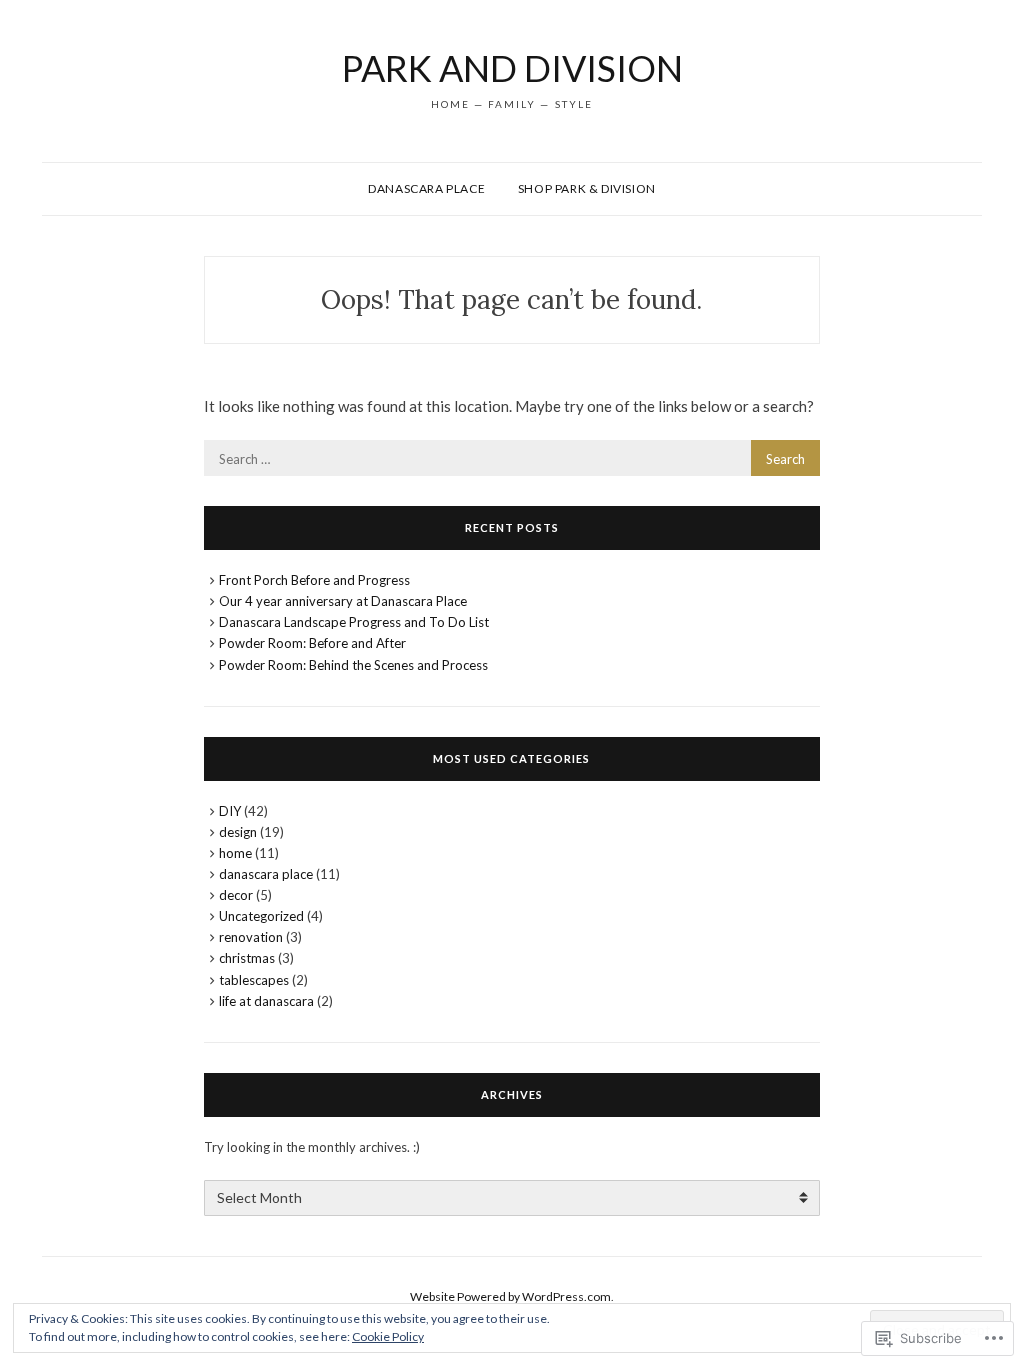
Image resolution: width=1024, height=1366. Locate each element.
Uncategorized (261, 916)
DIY (230, 811)
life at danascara (266, 1001)
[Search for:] (512, 458)
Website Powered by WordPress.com (510, 1296)
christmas (247, 958)
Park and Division (512, 68)
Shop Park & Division (587, 188)
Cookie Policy (388, 1336)
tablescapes (254, 980)
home (235, 853)
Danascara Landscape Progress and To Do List (354, 622)
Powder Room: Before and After (312, 643)
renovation (251, 937)
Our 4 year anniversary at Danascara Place (343, 601)
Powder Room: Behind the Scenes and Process (353, 665)
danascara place (266, 874)
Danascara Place (426, 188)
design (238, 832)
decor (236, 895)
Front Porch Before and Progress (314, 580)
